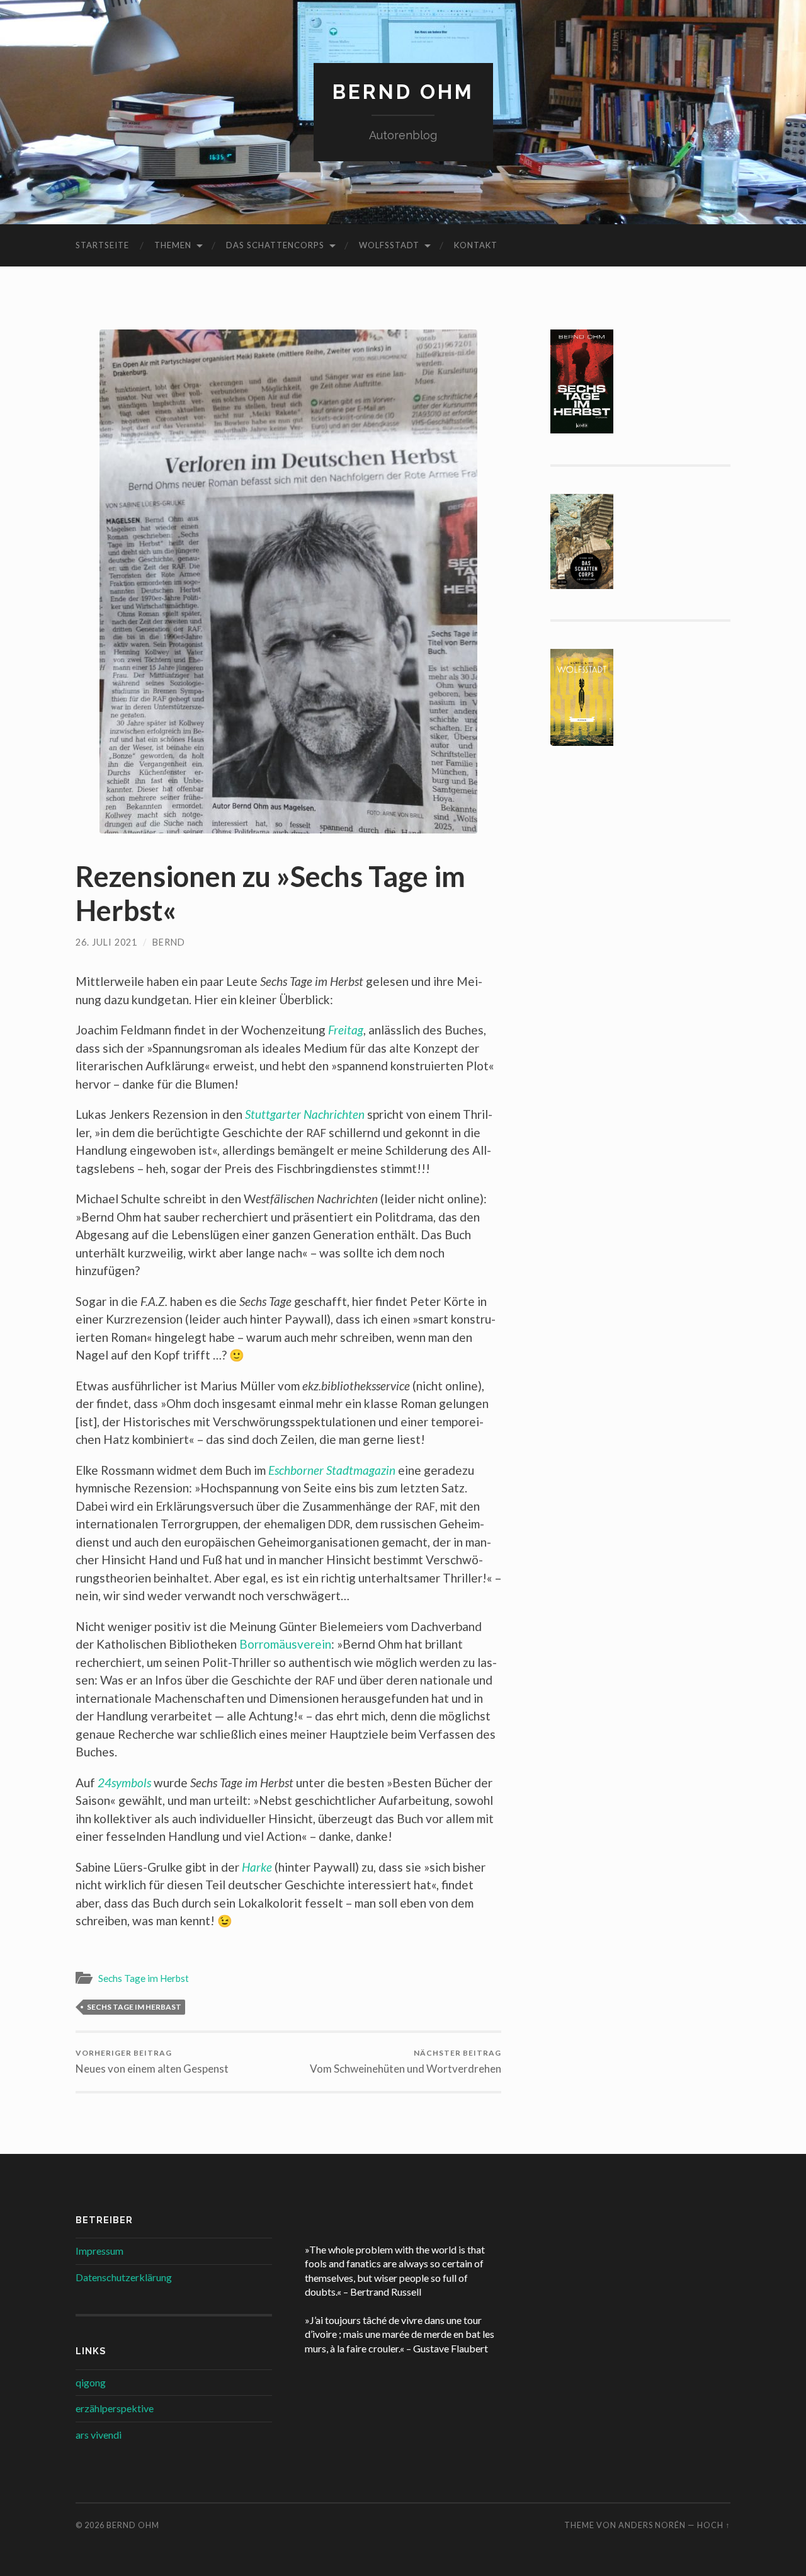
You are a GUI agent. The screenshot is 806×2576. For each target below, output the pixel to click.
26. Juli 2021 (106, 942)
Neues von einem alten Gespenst (152, 2062)
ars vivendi (99, 2435)
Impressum (99, 2251)
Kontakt (476, 245)
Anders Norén (652, 2525)
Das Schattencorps (275, 245)
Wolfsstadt (389, 245)
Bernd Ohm (403, 92)
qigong (91, 2382)
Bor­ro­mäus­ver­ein (285, 1644)
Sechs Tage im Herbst (144, 1978)
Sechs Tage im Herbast (134, 2007)
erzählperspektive (115, 2408)
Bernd (169, 942)
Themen (173, 245)
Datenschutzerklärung (124, 2277)
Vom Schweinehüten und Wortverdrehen (406, 2062)
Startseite (102, 245)
